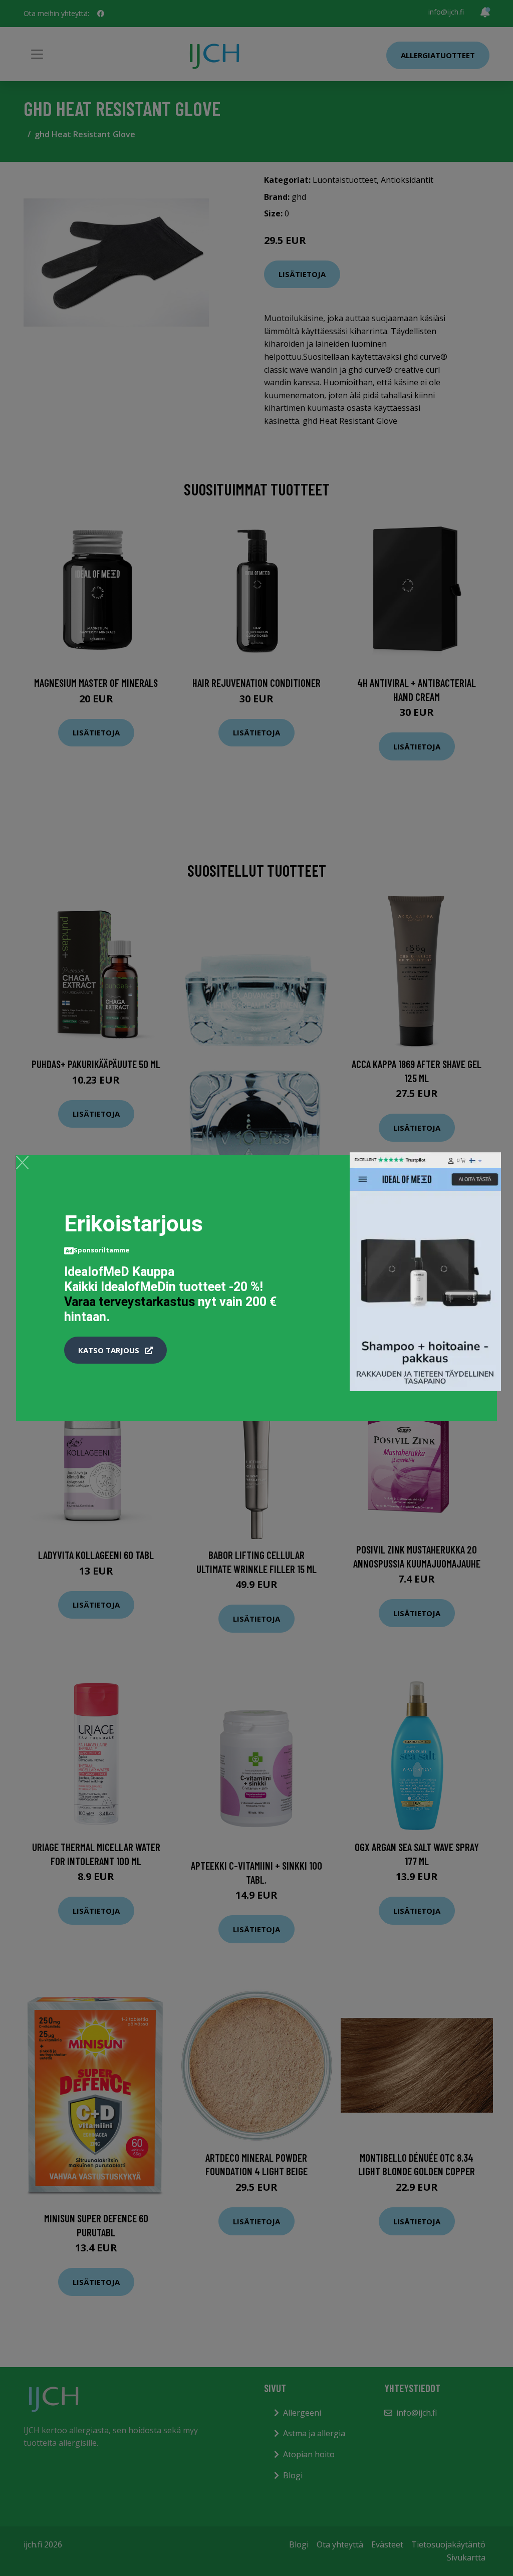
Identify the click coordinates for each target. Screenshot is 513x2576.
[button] (115, 1350)
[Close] (22, 1162)
